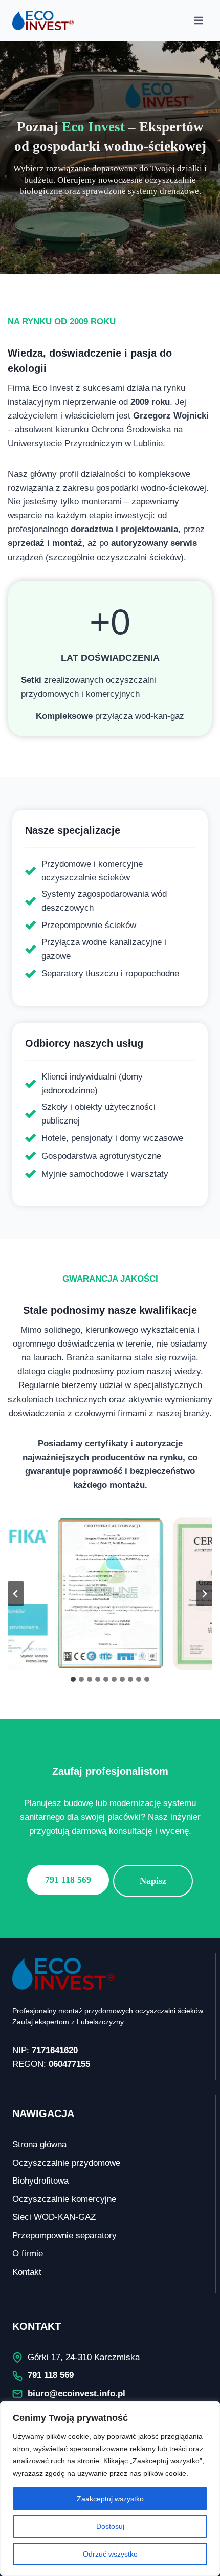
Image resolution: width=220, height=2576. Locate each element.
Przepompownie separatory (64, 2236)
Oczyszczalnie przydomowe (66, 2163)
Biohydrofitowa (40, 2181)
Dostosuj (110, 2526)
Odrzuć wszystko (110, 2554)
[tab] (73, 1679)
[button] (110, 1594)
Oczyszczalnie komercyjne (64, 2199)
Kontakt (27, 2272)
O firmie (28, 2253)
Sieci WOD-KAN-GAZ (54, 2217)
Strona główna (39, 2144)
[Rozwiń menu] (198, 20)
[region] (110, 2489)
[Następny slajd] (204, 1594)
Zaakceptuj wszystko (110, 2499)
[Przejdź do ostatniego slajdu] (16, 1594)
